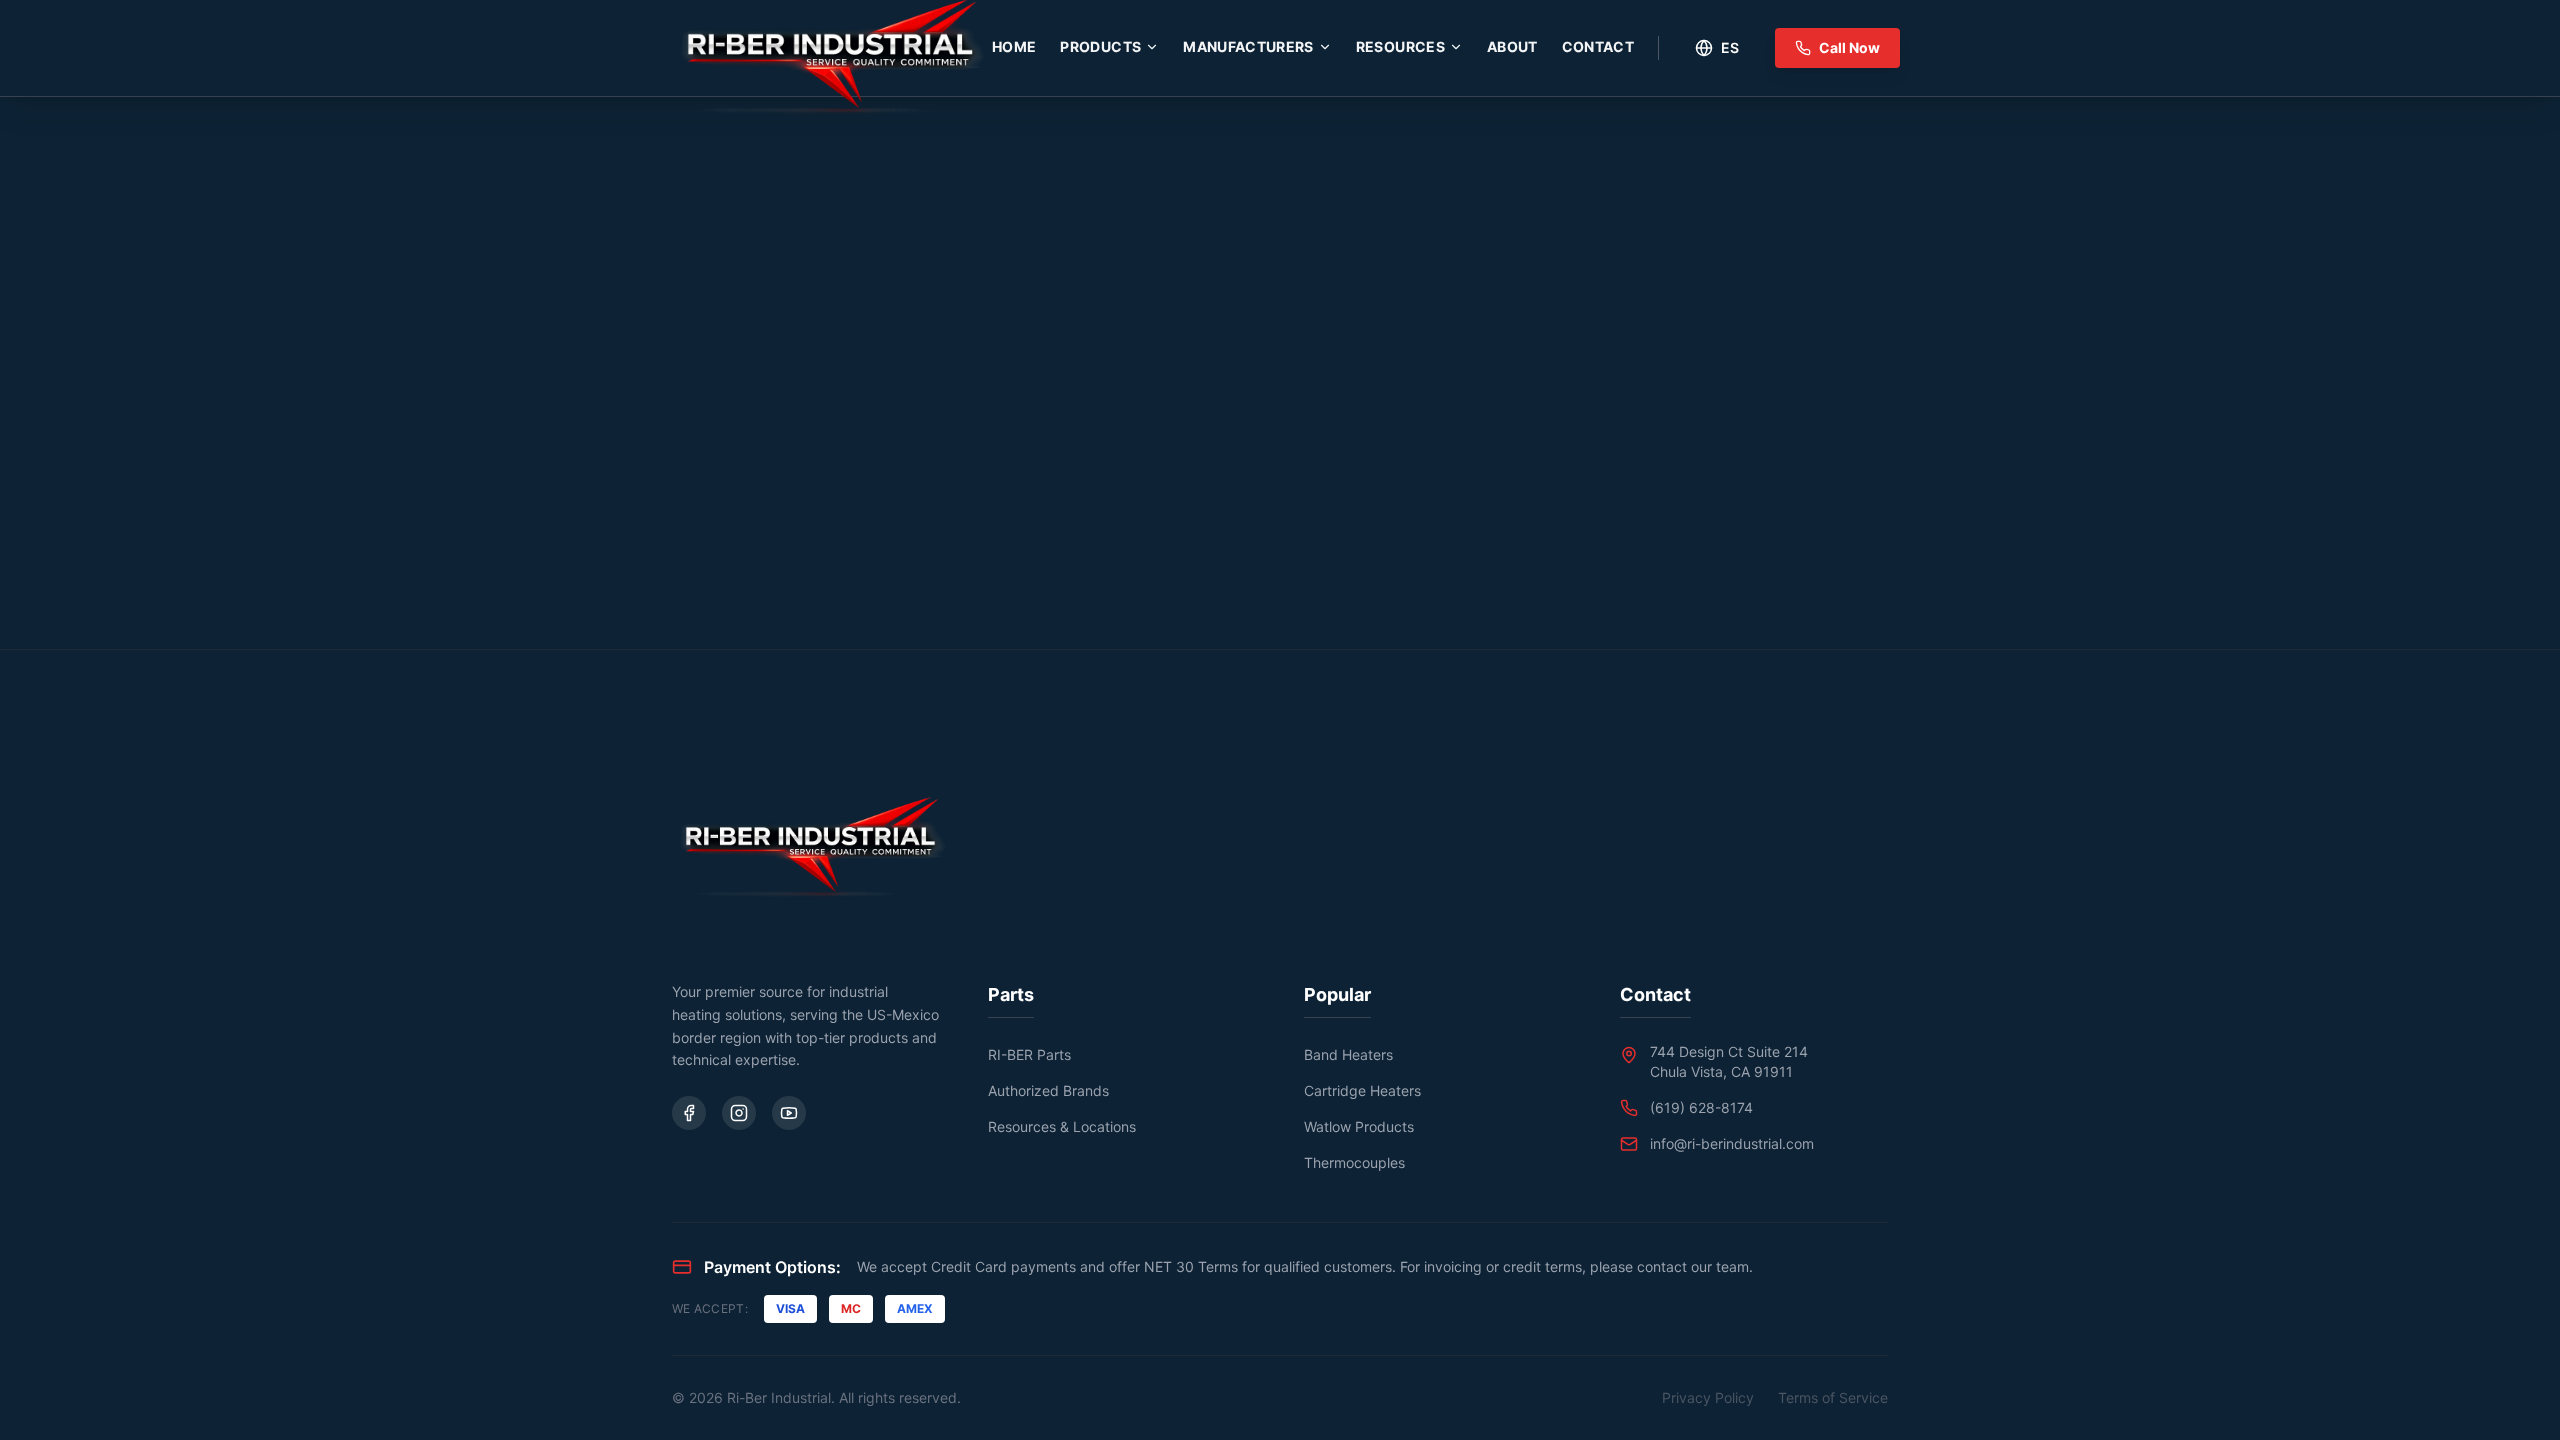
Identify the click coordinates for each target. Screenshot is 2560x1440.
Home (1014, 46)
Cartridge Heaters (1362, 1090)
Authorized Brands (1048, 1090)
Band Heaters (1348, 1054)
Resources (1400, 46)
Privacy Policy (1708, 1397)
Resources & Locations (1062, 1126)
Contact (1598, 46)
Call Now (1849, 47)
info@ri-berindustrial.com (1732, 1143)
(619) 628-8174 (1701, 1107)
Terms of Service (1833, 1397)
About (1512, 46)
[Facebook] (689, 1113)
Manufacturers (1248, 46)
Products (1100, 46)
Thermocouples (1354, 1162)
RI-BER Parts (1029, 1054)
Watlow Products (1359, 1126)
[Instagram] (739, 1113)
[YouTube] (789, 1113)
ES (1730, 47)
